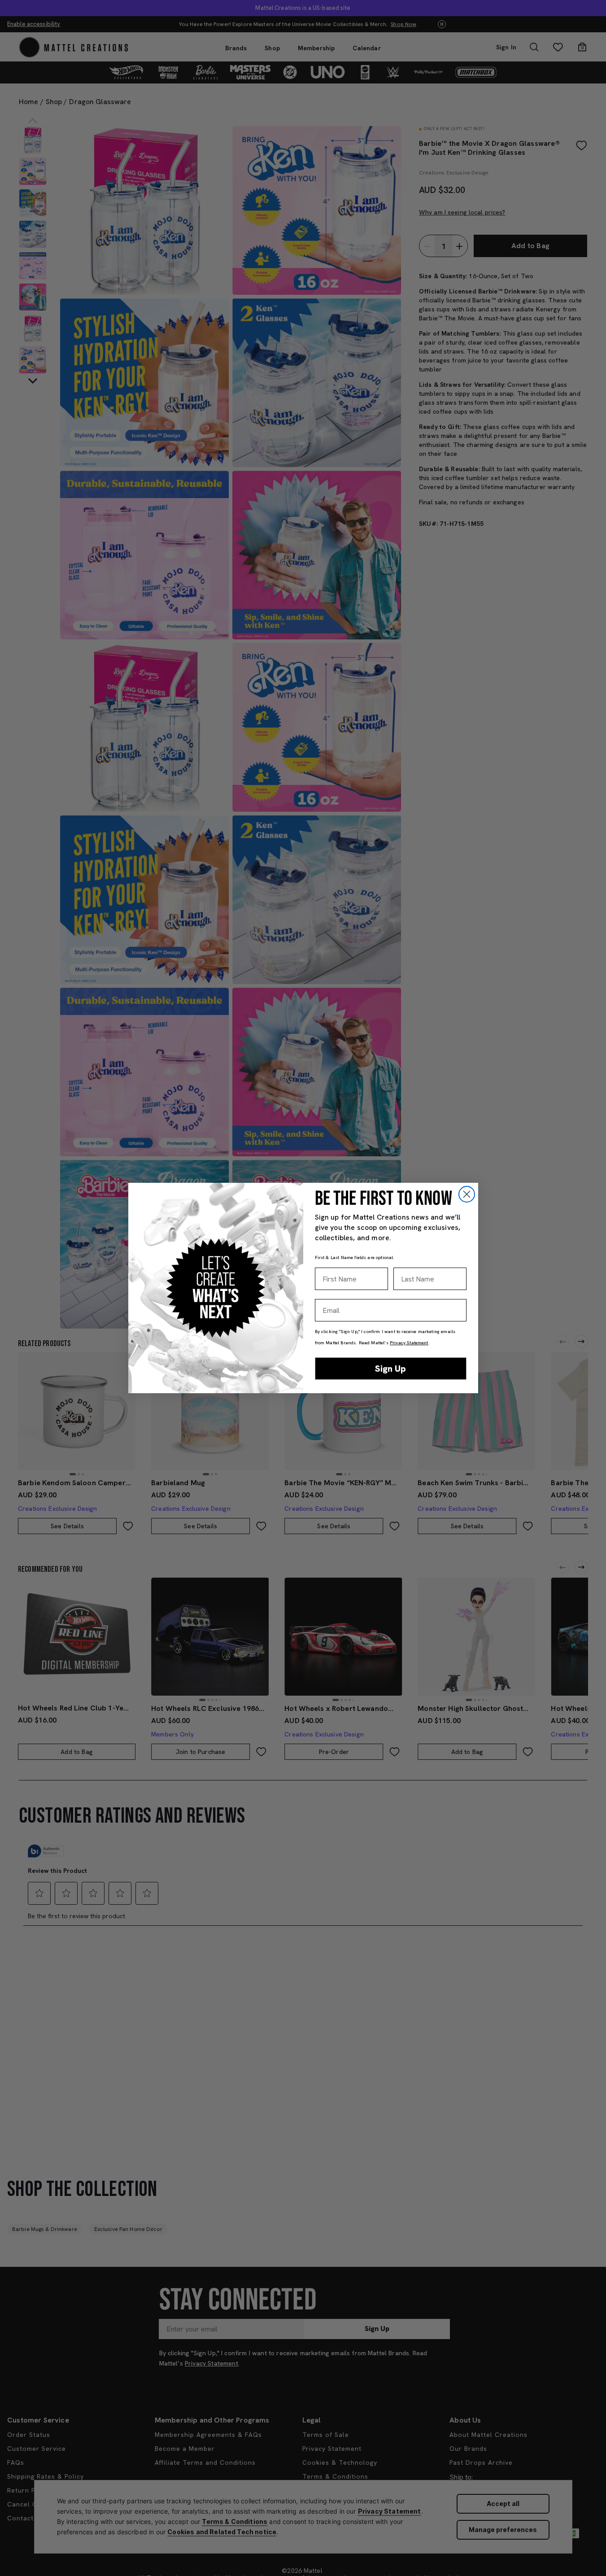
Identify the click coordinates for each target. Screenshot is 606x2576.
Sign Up (390, 1369)
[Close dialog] (467, 1194)
